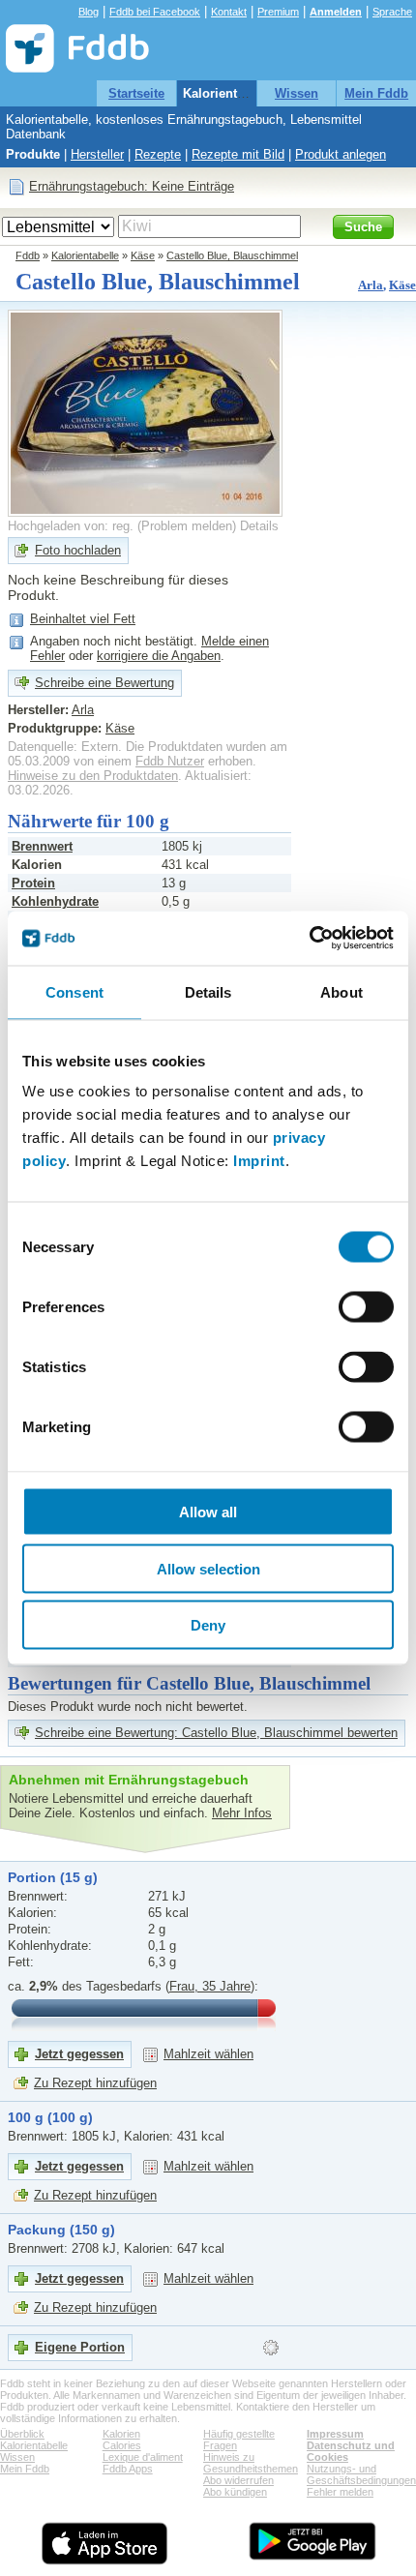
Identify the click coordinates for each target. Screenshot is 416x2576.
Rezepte (158, 154)
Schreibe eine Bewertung (104, 683)
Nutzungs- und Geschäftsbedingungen (361, 2474)
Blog (89, 12)
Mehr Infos (242, 1813)
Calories (122, 2445)
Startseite (136, 93)
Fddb (28, 255)
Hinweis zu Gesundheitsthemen (251, 2463)
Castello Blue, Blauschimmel (232, 255)
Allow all (208, 1512)
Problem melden (187, 526)
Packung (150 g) (61, 2230)
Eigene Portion (80, 2347)
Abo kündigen (235, 2492)
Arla (371, 285)
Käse (143, 255)
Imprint (259, 1161)
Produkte (33, 154)
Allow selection (208, 1568)
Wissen (297, 93)
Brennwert (42, 846)
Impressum (335, 2434)
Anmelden (336, 12)
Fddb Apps (128, 2469)
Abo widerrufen (238, 2480)
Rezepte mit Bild (238, 154)
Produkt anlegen (341, 154)
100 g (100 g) (50, 2117)
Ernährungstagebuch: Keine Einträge (132, 186)
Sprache (392, 12)
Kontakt (229, 12)
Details (259, 526)
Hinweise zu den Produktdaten (93, 776)
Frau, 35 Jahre (210, 1986)
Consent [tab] (74, 991)
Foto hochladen (78, 550)
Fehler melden (340, 2492)
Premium (278, 12)
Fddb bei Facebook (155, 12)
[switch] (366, 1307)
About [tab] (342, 991)
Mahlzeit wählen (208, 2054)
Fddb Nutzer (170, 761)
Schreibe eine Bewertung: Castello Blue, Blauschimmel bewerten (216, 1733)
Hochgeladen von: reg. (71, 526)
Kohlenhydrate (55, 901)
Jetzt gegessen (79, 2054)
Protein (33, 883)
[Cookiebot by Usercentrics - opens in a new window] (309, 939)
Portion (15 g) (53, 1877)
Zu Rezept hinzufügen (95, 2083)
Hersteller (97, 154)
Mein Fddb (376, 93)
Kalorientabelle (228, 93)
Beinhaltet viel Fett (83, 619)
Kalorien (121, 2434)
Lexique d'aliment (143, 2457)
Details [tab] (208, 991)
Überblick (22, 2434)
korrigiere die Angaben (159, 656)
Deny (208, 1625)
